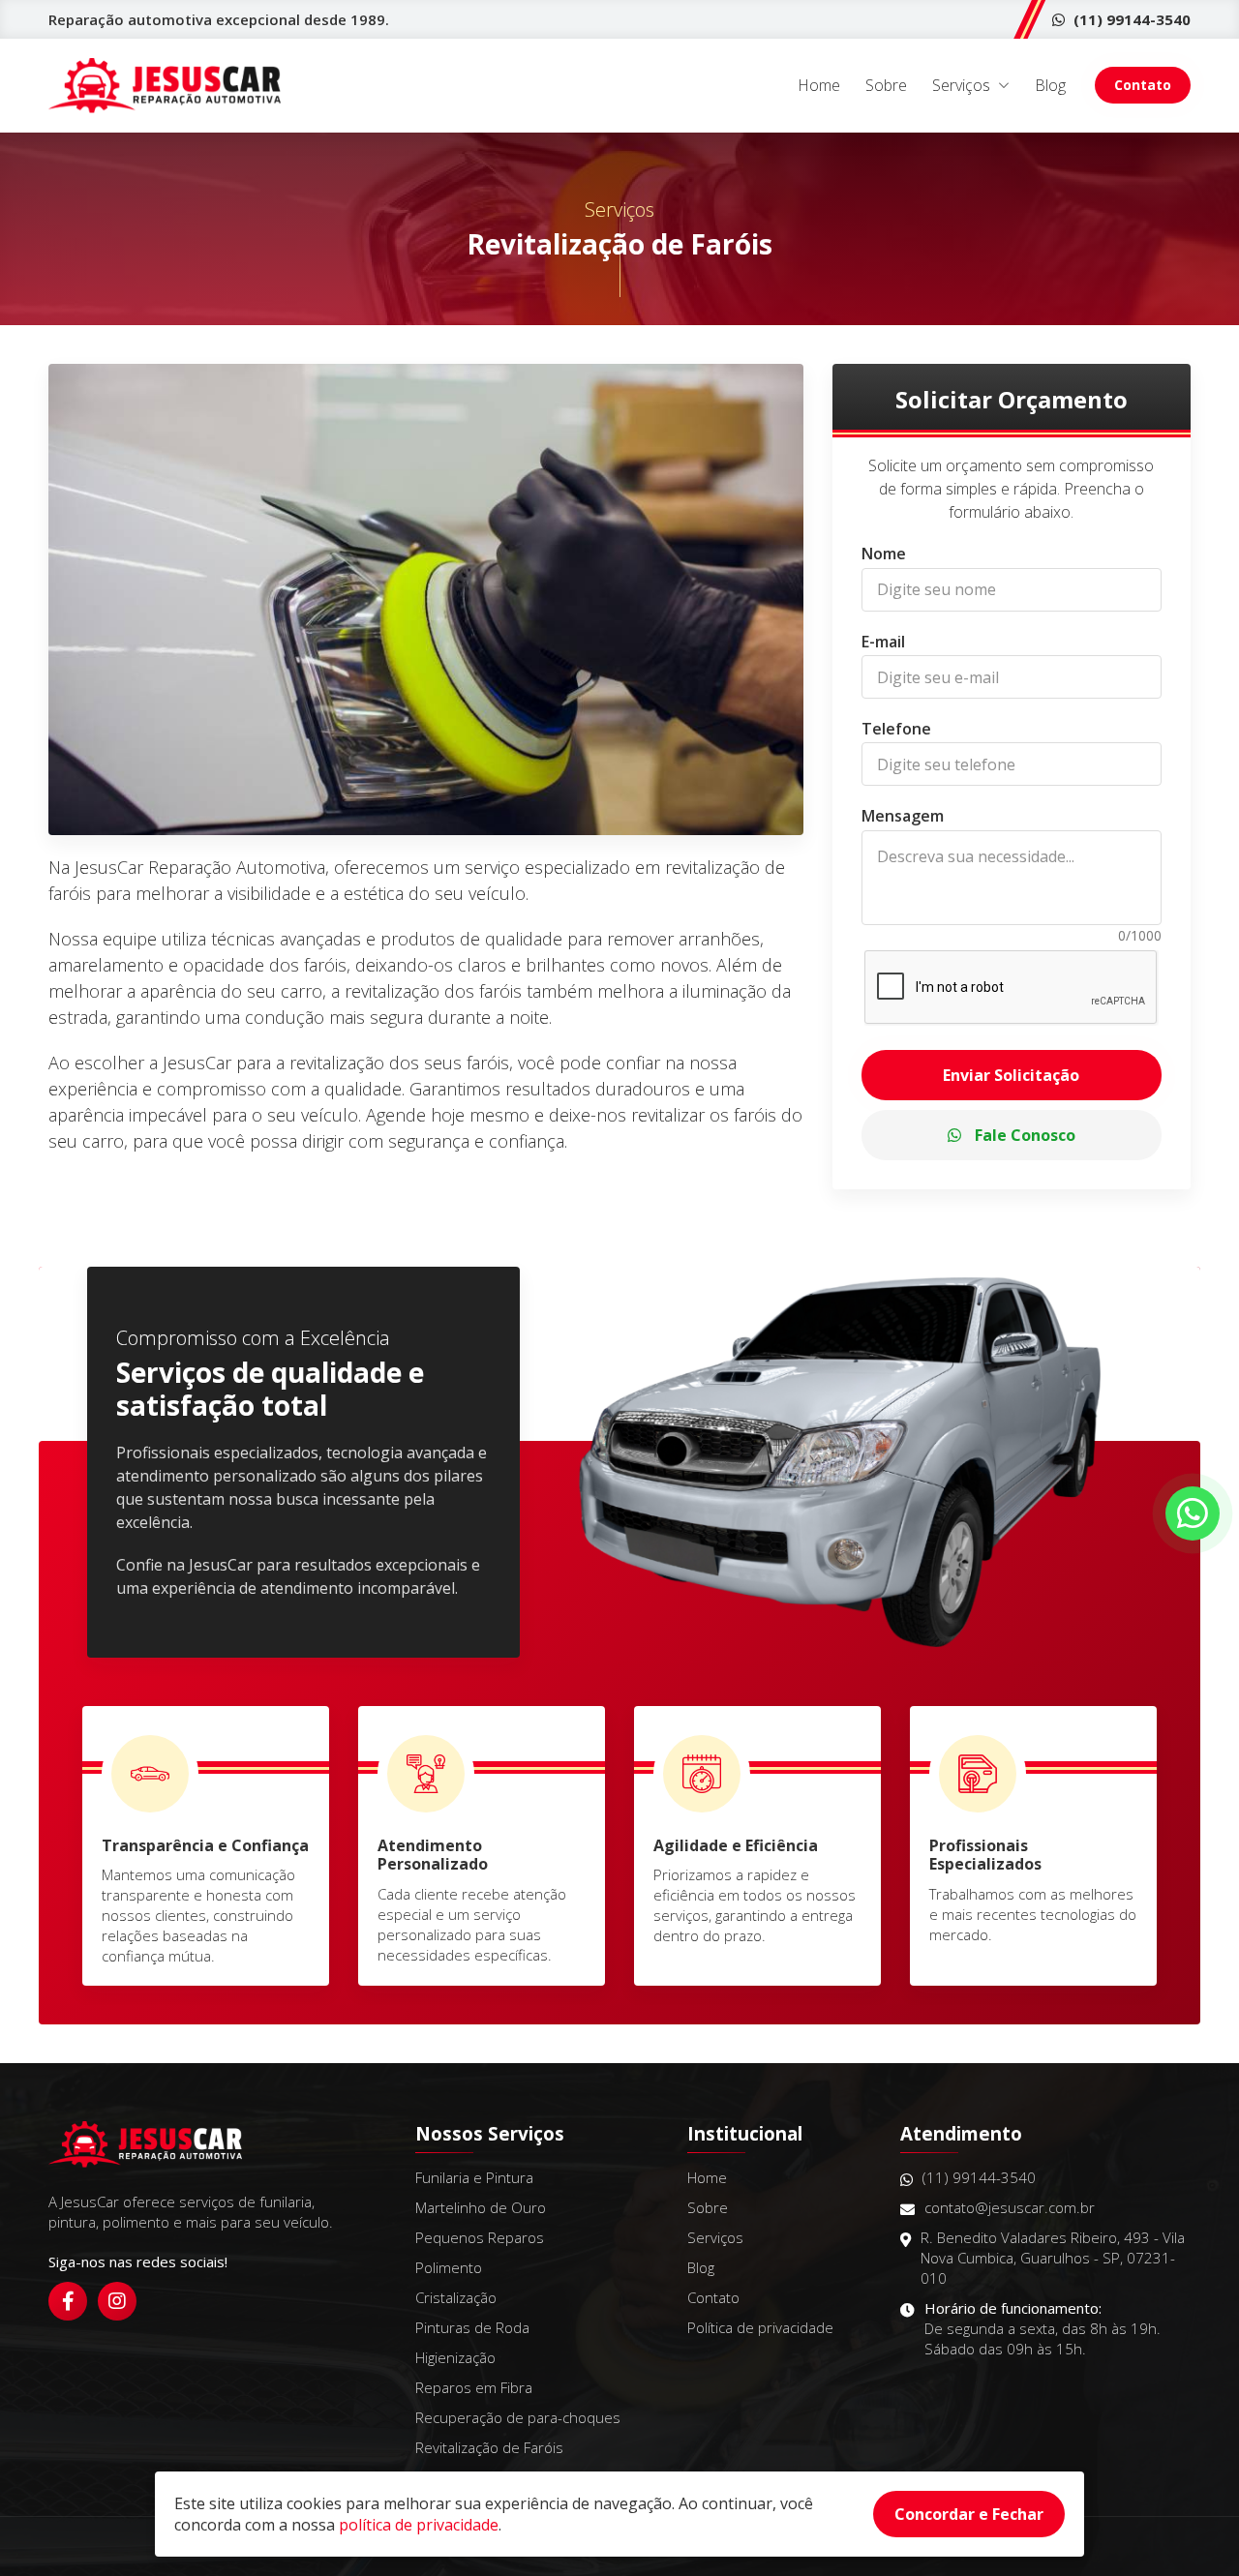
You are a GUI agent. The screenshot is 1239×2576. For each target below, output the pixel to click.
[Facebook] (68, 2301)
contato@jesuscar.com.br (1010, 2207)
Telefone (896, 729)
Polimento (449, 2267)
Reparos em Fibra (474, 2387)
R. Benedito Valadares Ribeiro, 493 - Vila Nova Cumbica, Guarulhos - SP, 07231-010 (1053, 2258)
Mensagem (903, 817)
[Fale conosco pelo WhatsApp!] (1193, 1513)
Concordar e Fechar (969, 2514)
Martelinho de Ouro (481, 2207)
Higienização (455, 2357)
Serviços (961, 85)
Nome (884, 554)
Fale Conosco (1023, 1135)
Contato (1143, 85)
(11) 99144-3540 (1130, 19)
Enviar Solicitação (1011, 1075)
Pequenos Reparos (480, 2237)
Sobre (886, 85)
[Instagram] (117, 2301)
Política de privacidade (760, 2327)
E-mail (883, 642)
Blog (1050, 85)
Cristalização (456, 2297)
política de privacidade (419, 2525)
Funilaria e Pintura (474, 2177)
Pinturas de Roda (472, 2327)
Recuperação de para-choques (518, 2417)
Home (819, 85)
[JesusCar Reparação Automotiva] (165, 86)
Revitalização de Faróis (489, 2447)
